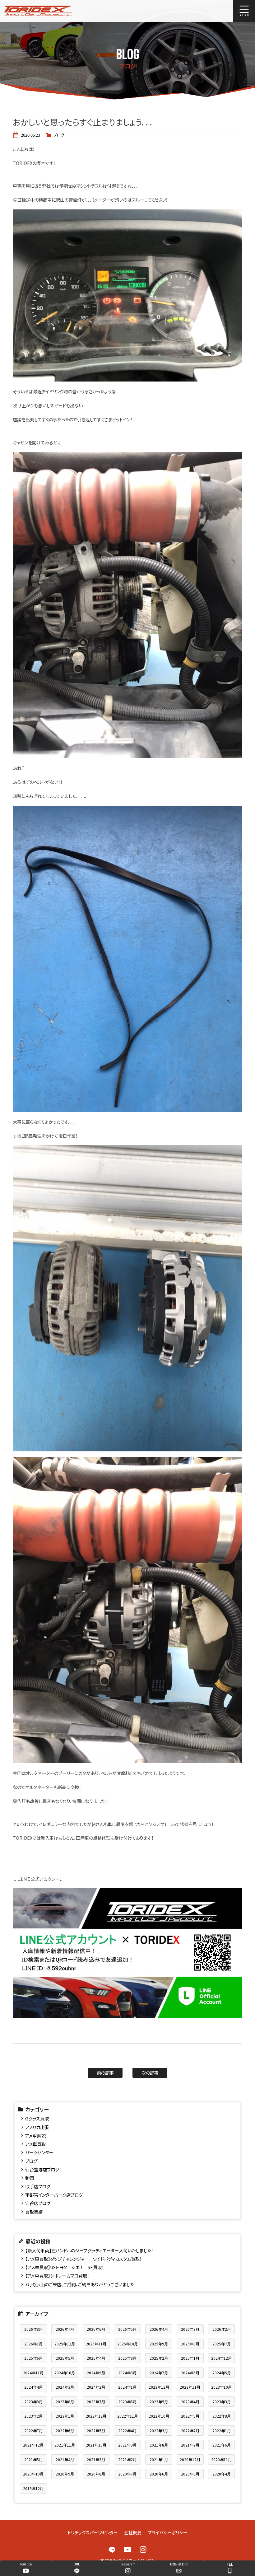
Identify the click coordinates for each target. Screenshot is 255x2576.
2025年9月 (159, 2344)
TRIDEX (51, 11)
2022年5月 (96, 2431)
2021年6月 (222, 2445)
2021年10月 (96, 2445)
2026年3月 (190, 2329)
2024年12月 (221, 2358)
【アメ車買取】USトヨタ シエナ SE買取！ (65, 2267)
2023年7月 (96, 2402)
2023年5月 (159, 2402)
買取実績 (34, 2212)
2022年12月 (96, 2416)
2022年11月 (127, 2416)
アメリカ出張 (37, 2127)
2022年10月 (159, 2416)
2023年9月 (33, 2402)
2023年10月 (221, 2387)
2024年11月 (33, 2373)
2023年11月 (190, 2387)
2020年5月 (190, 2474)
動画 (30, 2178)
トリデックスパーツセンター (93, 2532)
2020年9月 (65, 2474)
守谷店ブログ (38, 2203)
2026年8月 (33, 2329)
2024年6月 (190, 2373)
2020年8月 (96, 2474)
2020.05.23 (30, 135)
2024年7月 (159, 2373)
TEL (230, 2564)
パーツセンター (39, 2152)
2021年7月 (190, 2445)
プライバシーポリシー (168, 2532)
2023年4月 (190, 2402)
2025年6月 (33, 2358)
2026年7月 (65, 2329)
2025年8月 (190, 2344)
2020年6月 (159, 2474)
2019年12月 (33, 2488)
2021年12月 (33, 2445)
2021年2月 (127, 2459)
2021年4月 (65, 2459)
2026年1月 (33, 2344)
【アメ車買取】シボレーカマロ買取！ (57, 2276)
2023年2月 (33, 2416)
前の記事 (105, 2073)
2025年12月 (65, 2344)
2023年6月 (127, 2402)
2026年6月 (96, 2329)
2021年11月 (65, 2445)
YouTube (127, 2550)
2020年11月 (221, 2459)
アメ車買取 (35, 2144)
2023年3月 (222, 2402)
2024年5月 (222, 2373)
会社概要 (133, 2532)
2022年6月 (65, 2431)
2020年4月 (222, 2474)
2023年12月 (159, 2387)
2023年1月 (65, 2416)
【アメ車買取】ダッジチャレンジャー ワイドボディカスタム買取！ (83, 2259)
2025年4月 (96, 2358)
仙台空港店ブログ (42, 2169)
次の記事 (150, 2073)
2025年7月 (222, 2344)
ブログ (59, 135)
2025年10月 (127, 2344)
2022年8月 (222, 2416)
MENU (244, 11)
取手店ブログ (38, 2186)
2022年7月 (33, 2431)
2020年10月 (33, 2474)
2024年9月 (96, 2373)
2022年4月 (127, 2431)
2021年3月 (96, 2459)
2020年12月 (190, 2459)
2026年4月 (159, 2329)
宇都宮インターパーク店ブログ (54, 2195)
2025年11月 (96, 2344)
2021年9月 (127, 2445)
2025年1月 (190, 2358)
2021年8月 (159, 2445)
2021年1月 (159, 2459)
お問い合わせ (179, 2564)
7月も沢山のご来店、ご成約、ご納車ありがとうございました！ (81, 2284)
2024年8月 (127, 2373)
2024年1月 (127, 2387)
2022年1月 (222, 2431)
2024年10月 (65, 2373)
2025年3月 (127, 2358)
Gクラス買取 (37, 2118)
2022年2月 (190, 2431)
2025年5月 (65, 2358)
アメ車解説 (35, 2136)
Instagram (143, 2550)
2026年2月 (222, 2329)
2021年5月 (33, 2459)
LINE (112, 2550)
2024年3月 (65, 2387)
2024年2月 (96, 2387)
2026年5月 (127, 2329)
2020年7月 (127, 2474)
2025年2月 (159, 2358)
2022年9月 (190, 2416)
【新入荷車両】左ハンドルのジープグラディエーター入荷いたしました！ (89, 2250)
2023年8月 (65, 2402)
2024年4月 (33, 2387)
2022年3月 (159, 2431)
